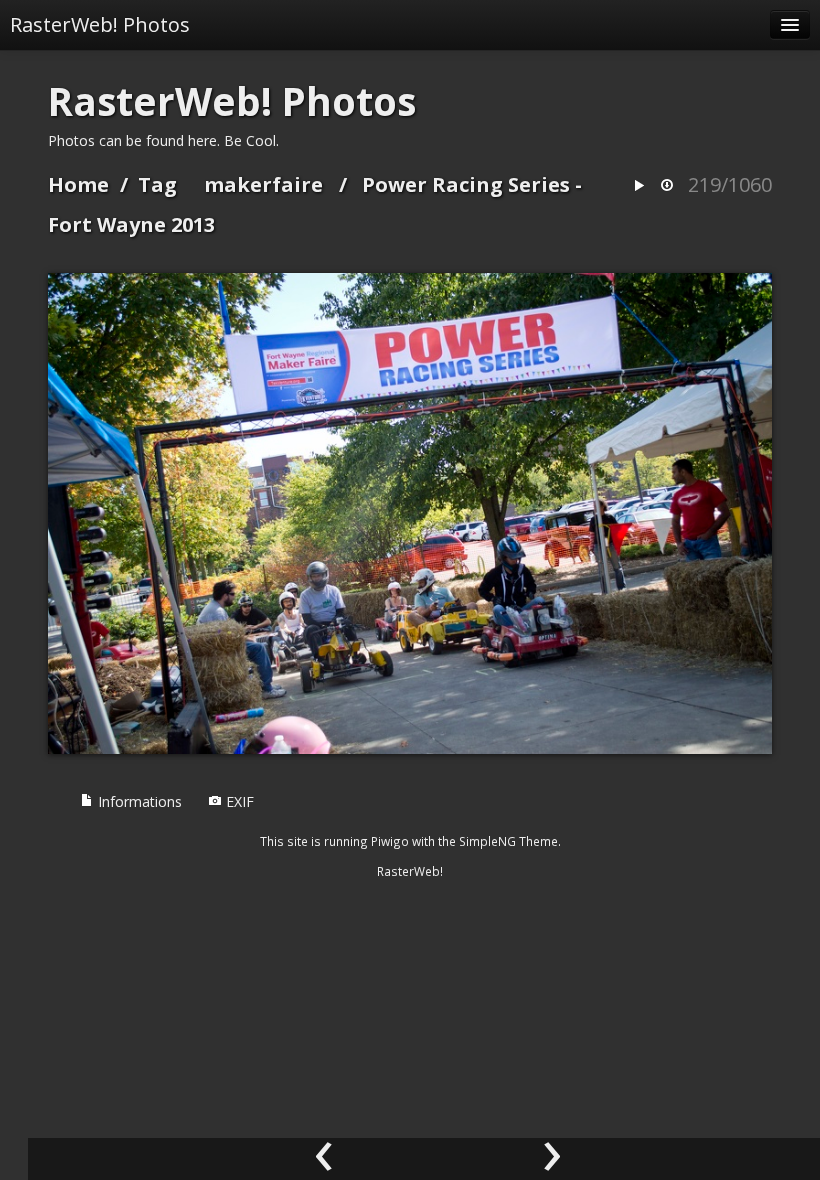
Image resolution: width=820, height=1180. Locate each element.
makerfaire (263, 184)
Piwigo (390, 841)
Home (78, 184)
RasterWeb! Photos (100, 24)
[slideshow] (639, 186)
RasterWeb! (410, 871)
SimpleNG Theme (508, 841)
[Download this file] (667, 186)
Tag (157, 184)
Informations (138, 801)
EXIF (238, 801)
